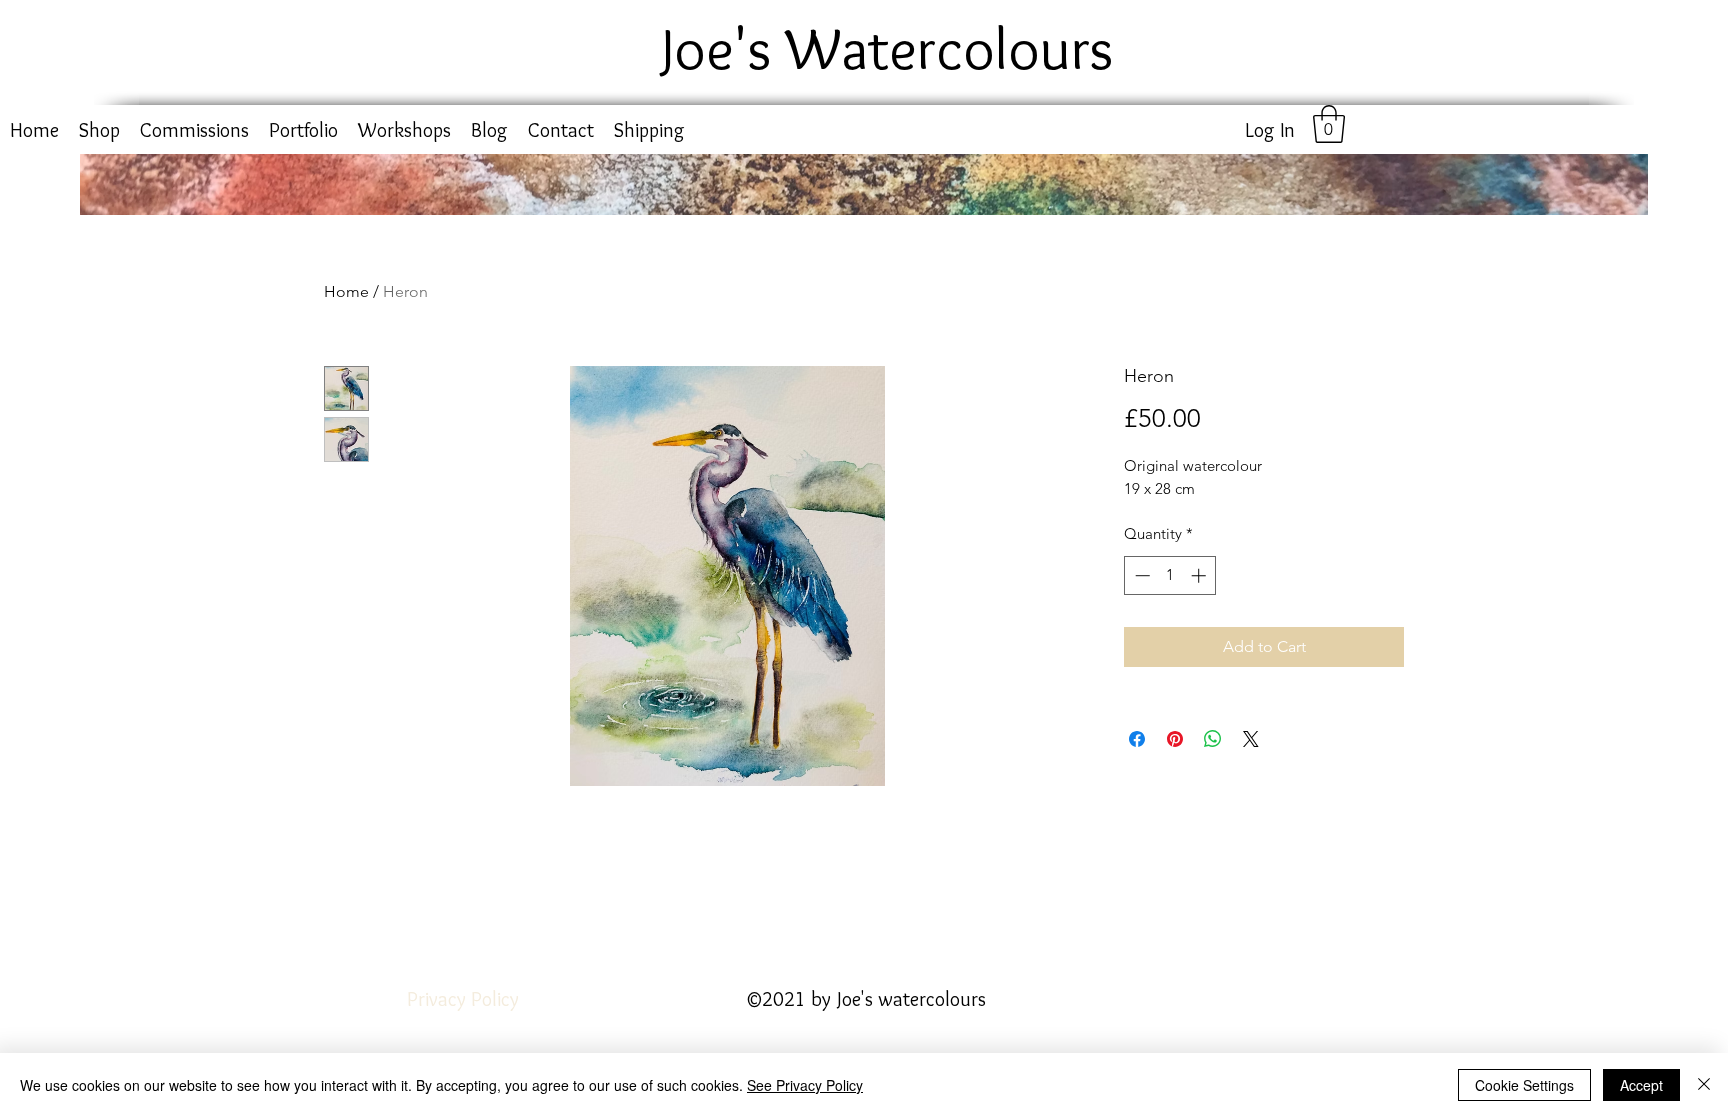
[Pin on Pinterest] (1175, 739)
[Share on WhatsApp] (1213, 739)
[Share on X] (1251, 739)
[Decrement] (1140, 575)
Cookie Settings (1524, 1085)
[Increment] (1200, 575)
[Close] (1704, 1085)
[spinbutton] (1170, 575)
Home (346, 291)
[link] (1329, 124)
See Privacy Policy (805, 1085)
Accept (1641, 1085)
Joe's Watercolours (887, 48)
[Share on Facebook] (1137, 739)
